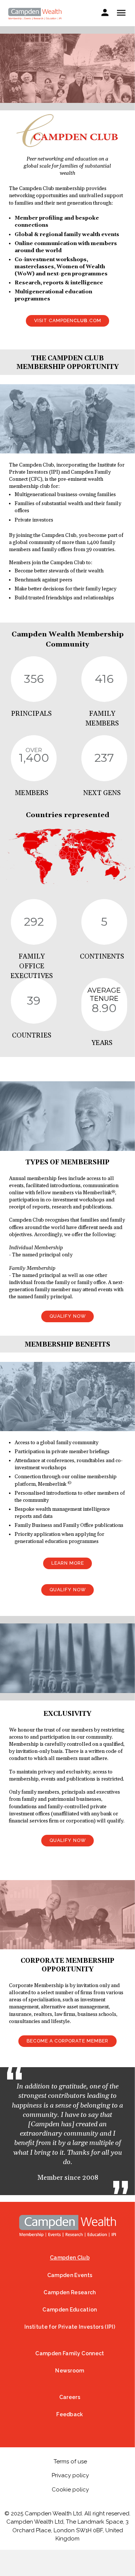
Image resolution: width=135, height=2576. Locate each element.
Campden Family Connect (70, 2353)
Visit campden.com (68, 320)
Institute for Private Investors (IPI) (70, 2327)
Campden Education (70, 2310)
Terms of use (70, 2462)
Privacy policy (70, 2475)
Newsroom (70, 2371)
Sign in (105, 14)
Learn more (68, 1563)
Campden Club (70, 2258)
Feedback (70, 2414)
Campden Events (70, 2275)
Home (67, 2226)
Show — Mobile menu (121, 13)
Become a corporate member (67, 2041)
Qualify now (68, 1316)
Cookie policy (70, 2490)
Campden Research (70, 2292)
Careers (70, 2397)
